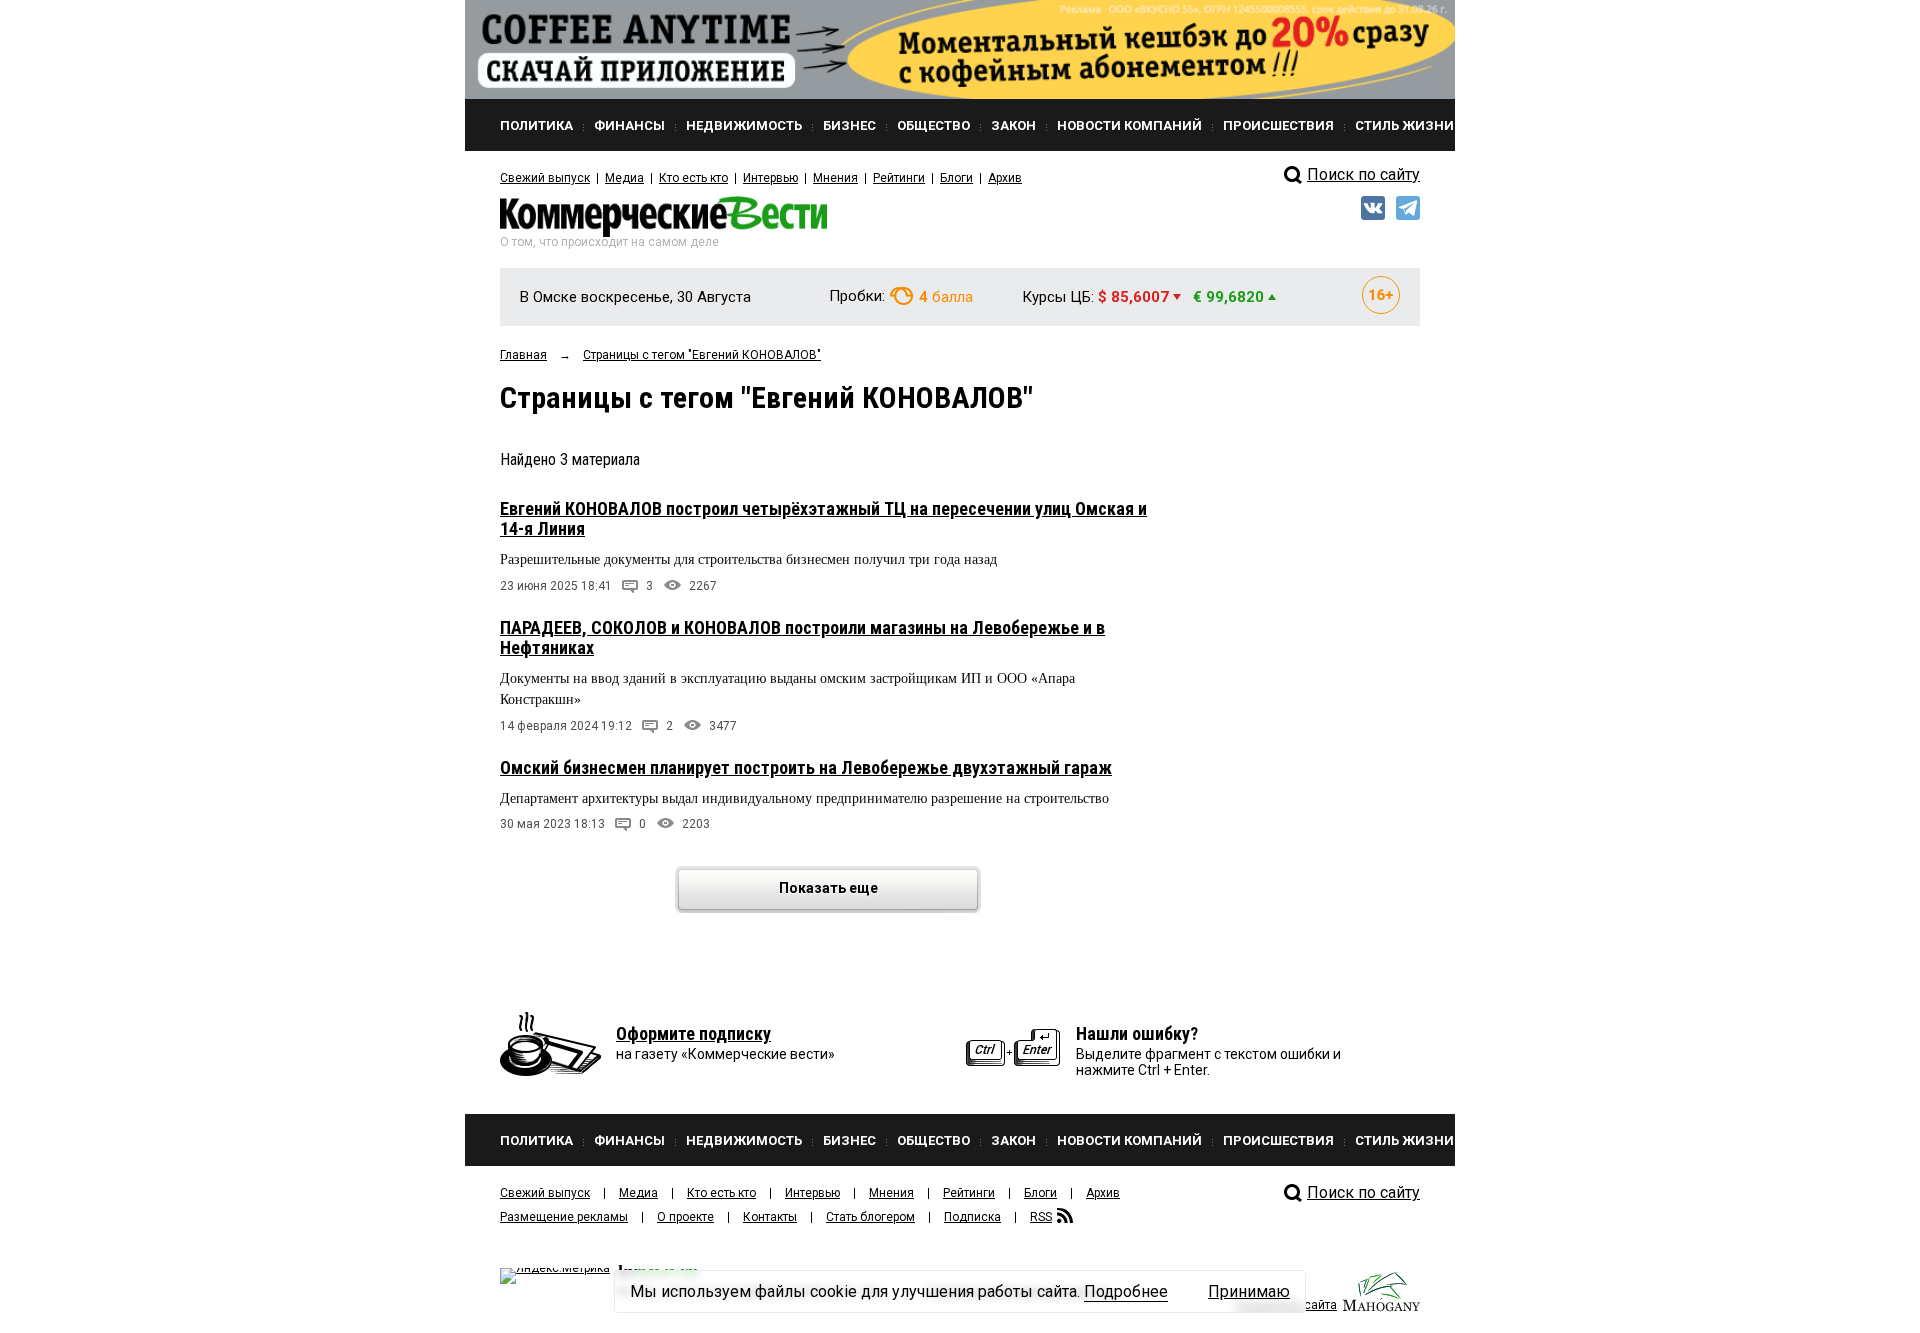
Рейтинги (899, 178)
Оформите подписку (693, 1033)
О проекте (685, 1217)
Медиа (624, 178)
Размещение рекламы (564, 1217)
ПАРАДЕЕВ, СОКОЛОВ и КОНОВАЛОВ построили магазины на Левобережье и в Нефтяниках (802, 637)
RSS (1041, 1217)
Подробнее (1126, 1291)
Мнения (835, 178)
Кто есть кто (693, 178)
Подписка (972, 1217)
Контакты (770, 1217)
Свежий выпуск (545, 178)
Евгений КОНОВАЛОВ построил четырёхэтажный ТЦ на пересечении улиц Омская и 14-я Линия (823, 518)
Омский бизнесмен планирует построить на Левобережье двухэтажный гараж (806, 767)
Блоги (956, 178)
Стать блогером (870, 1217)
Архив (1005, 178)
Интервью (770, 178)
